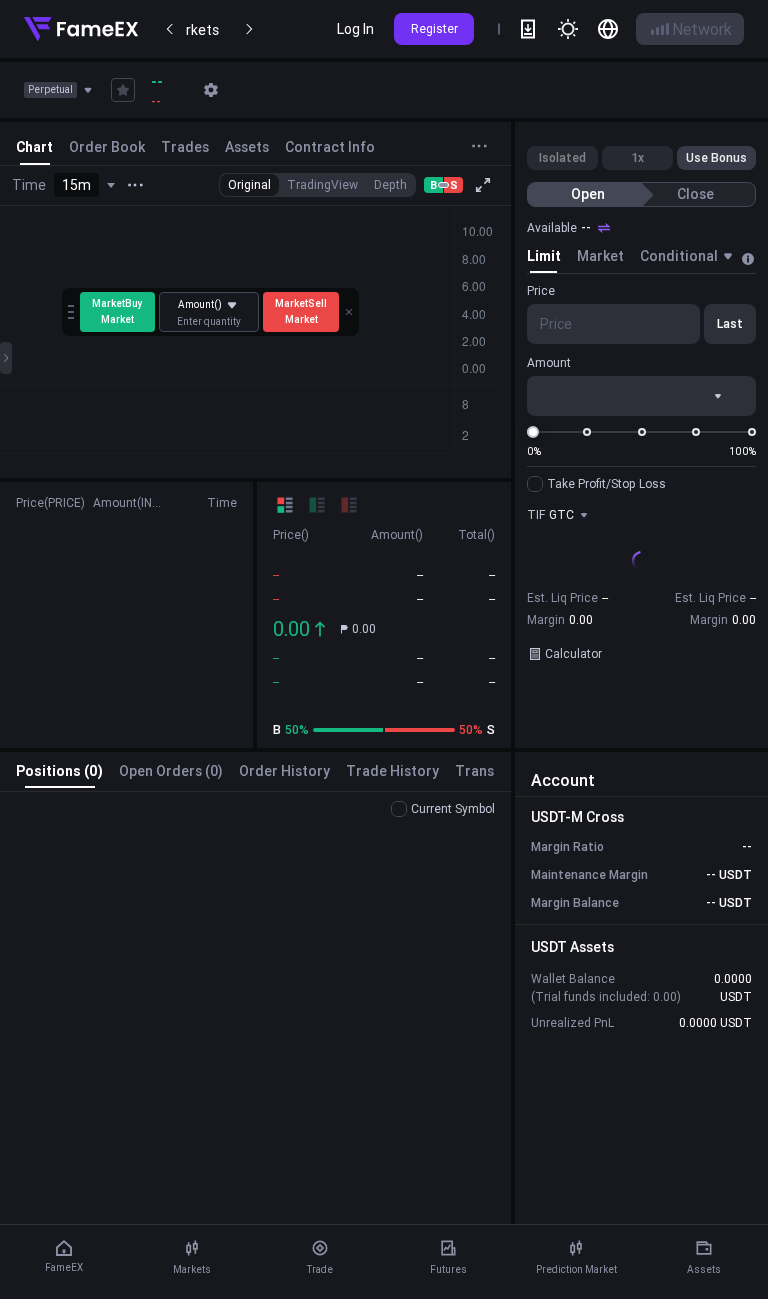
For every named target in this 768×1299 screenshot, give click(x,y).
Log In (355, 29)
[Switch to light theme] (568, 29)
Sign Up (641, 621)
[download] (528, 29)
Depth (390, 184)
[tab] (544, 259)
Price (541, 290)
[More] (135, 185)
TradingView (322, 184)
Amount (549, 362)
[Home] (81, 29)
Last (730, 323)
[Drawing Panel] (6, 358)
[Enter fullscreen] (483, 185)
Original (249, 184)
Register (434, 28)
